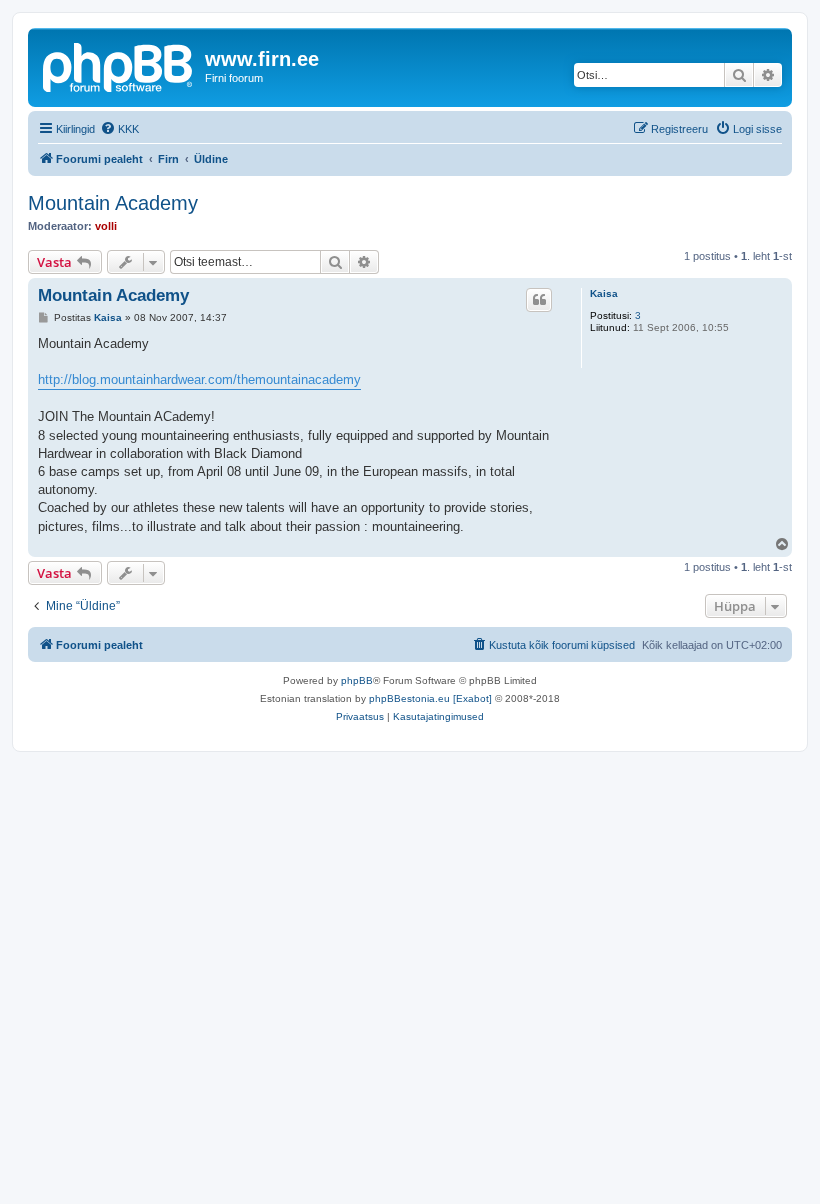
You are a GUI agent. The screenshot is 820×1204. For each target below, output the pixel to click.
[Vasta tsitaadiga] (539, 300)
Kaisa (604, 293)
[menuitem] (119, 129)
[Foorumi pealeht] (119, 65)
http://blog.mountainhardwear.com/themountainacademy (199, 379)
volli (106, 226)
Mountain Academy (113, 203)
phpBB (357, 680)
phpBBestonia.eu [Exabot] (430, 698)
